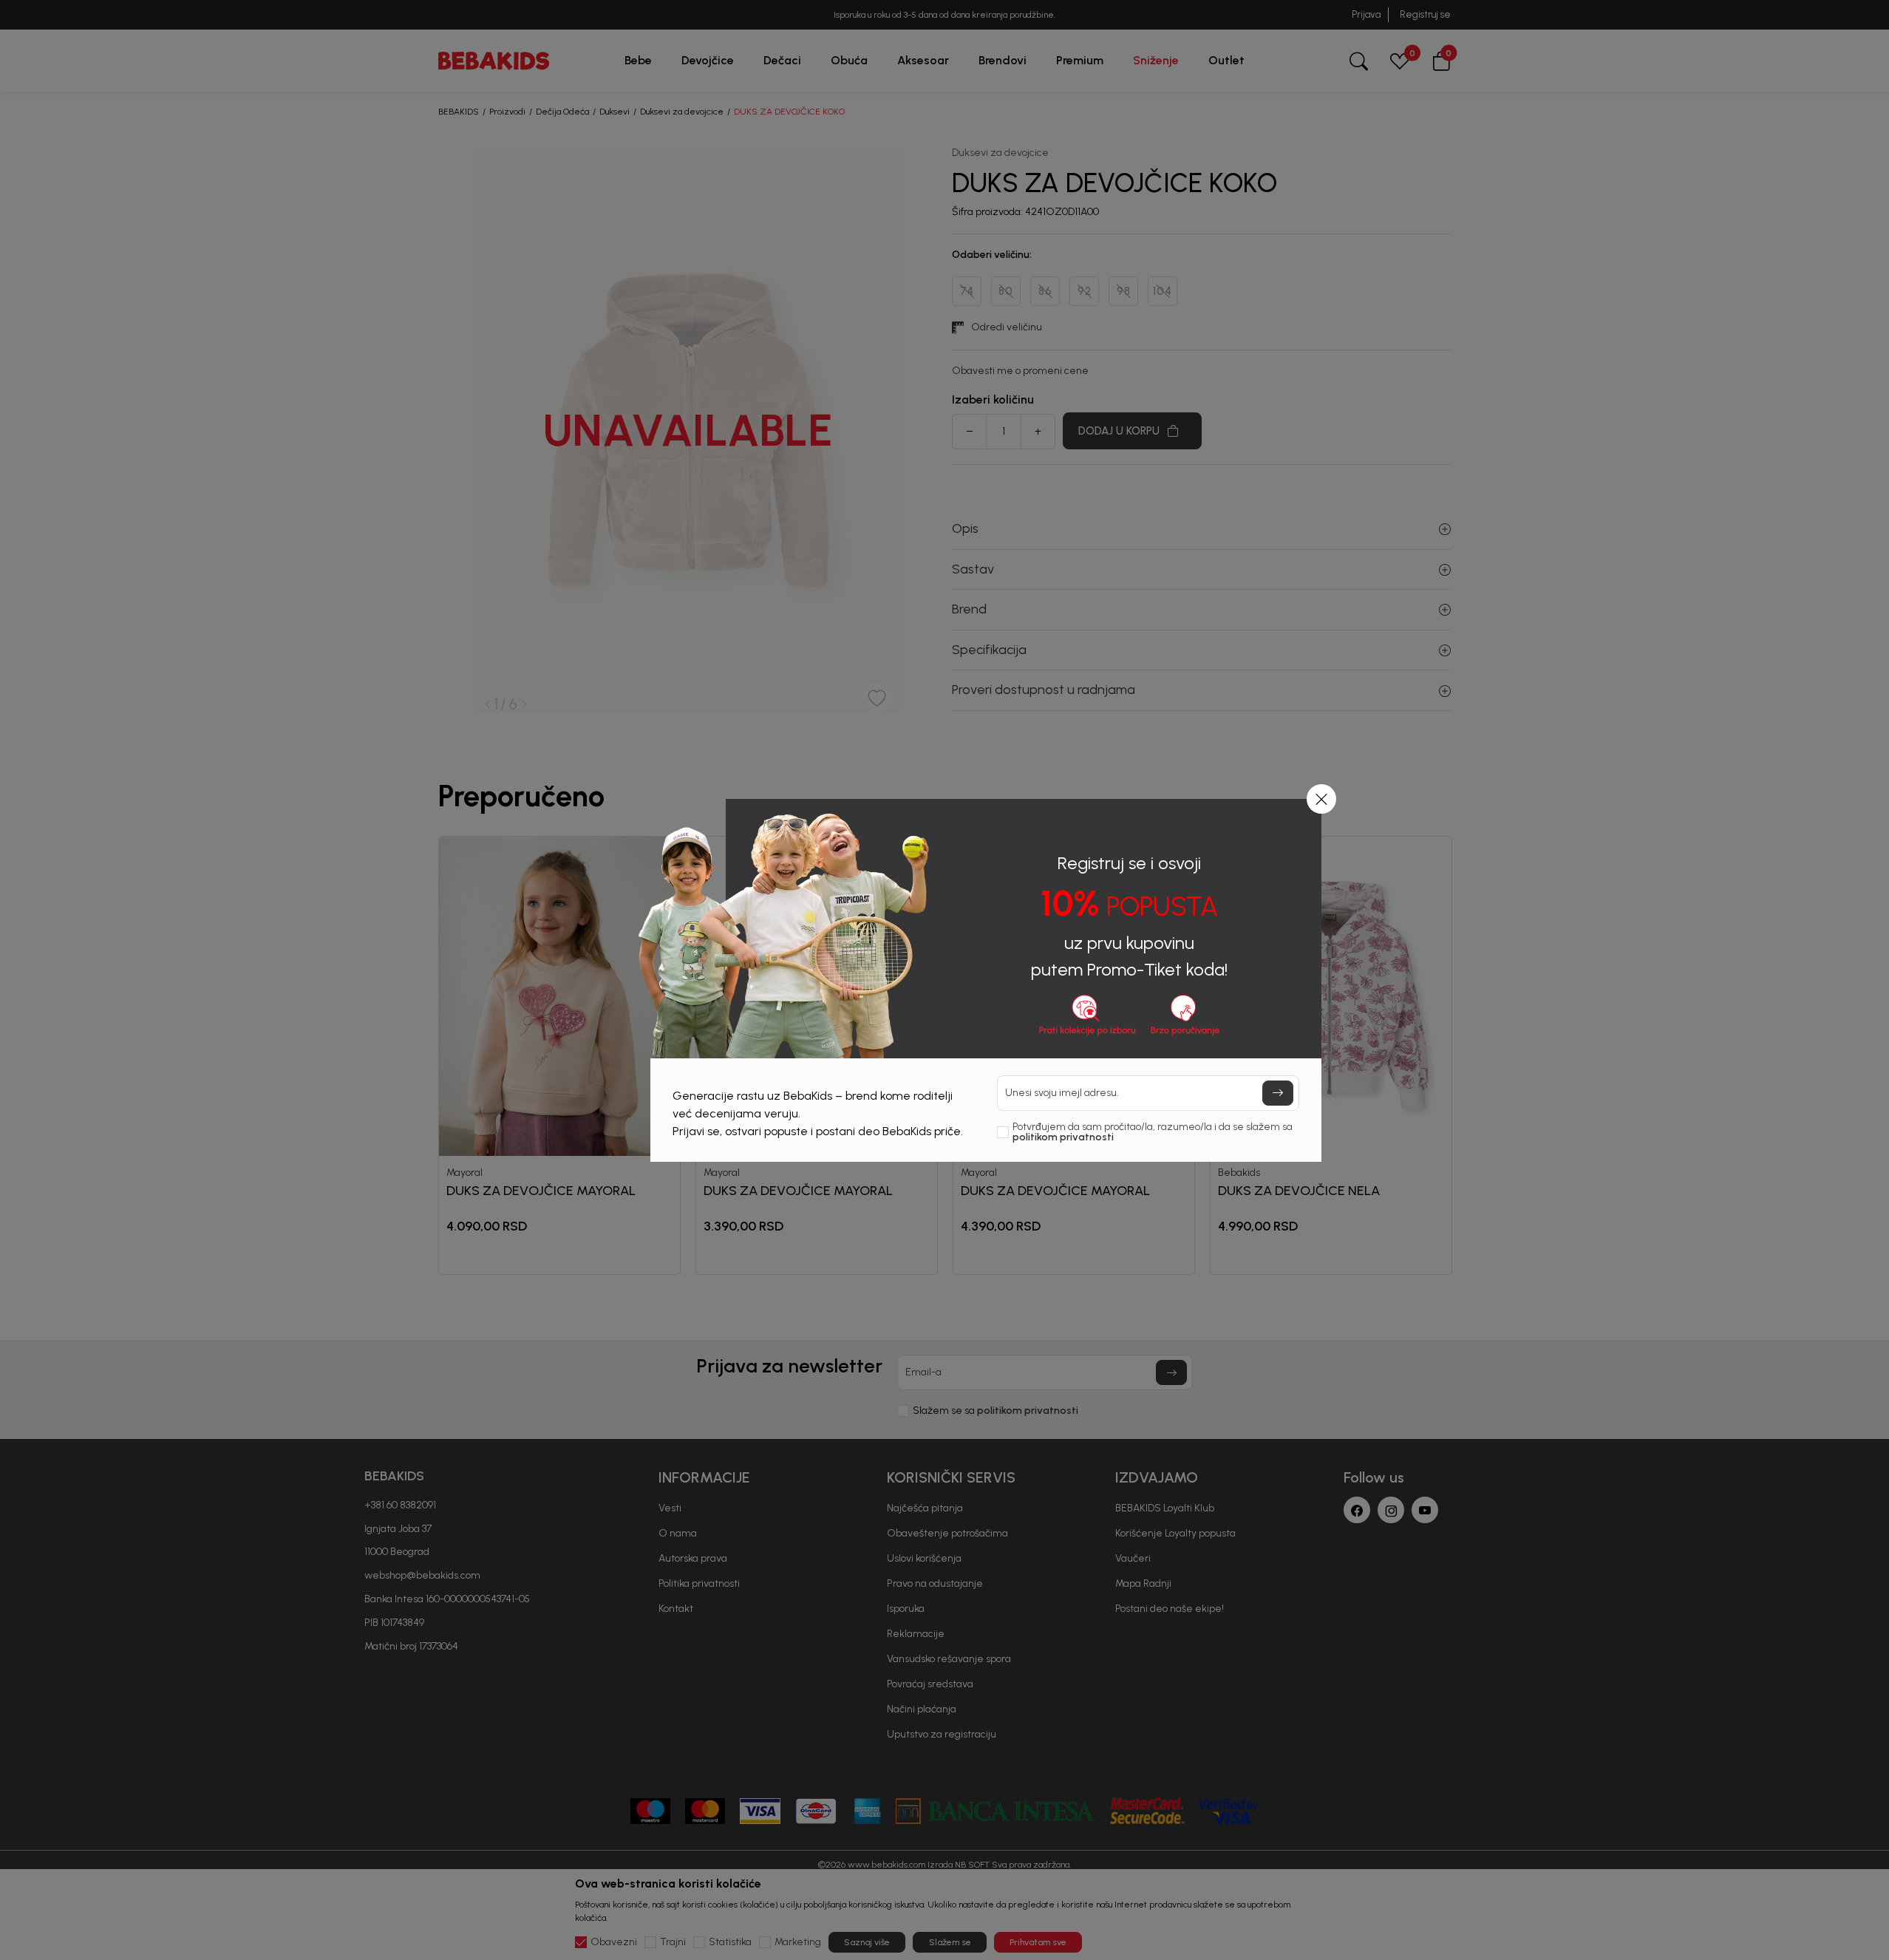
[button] (1321, 799)
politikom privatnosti (1063, 1137)
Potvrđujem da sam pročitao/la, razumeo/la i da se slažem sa (1153, 1132)
